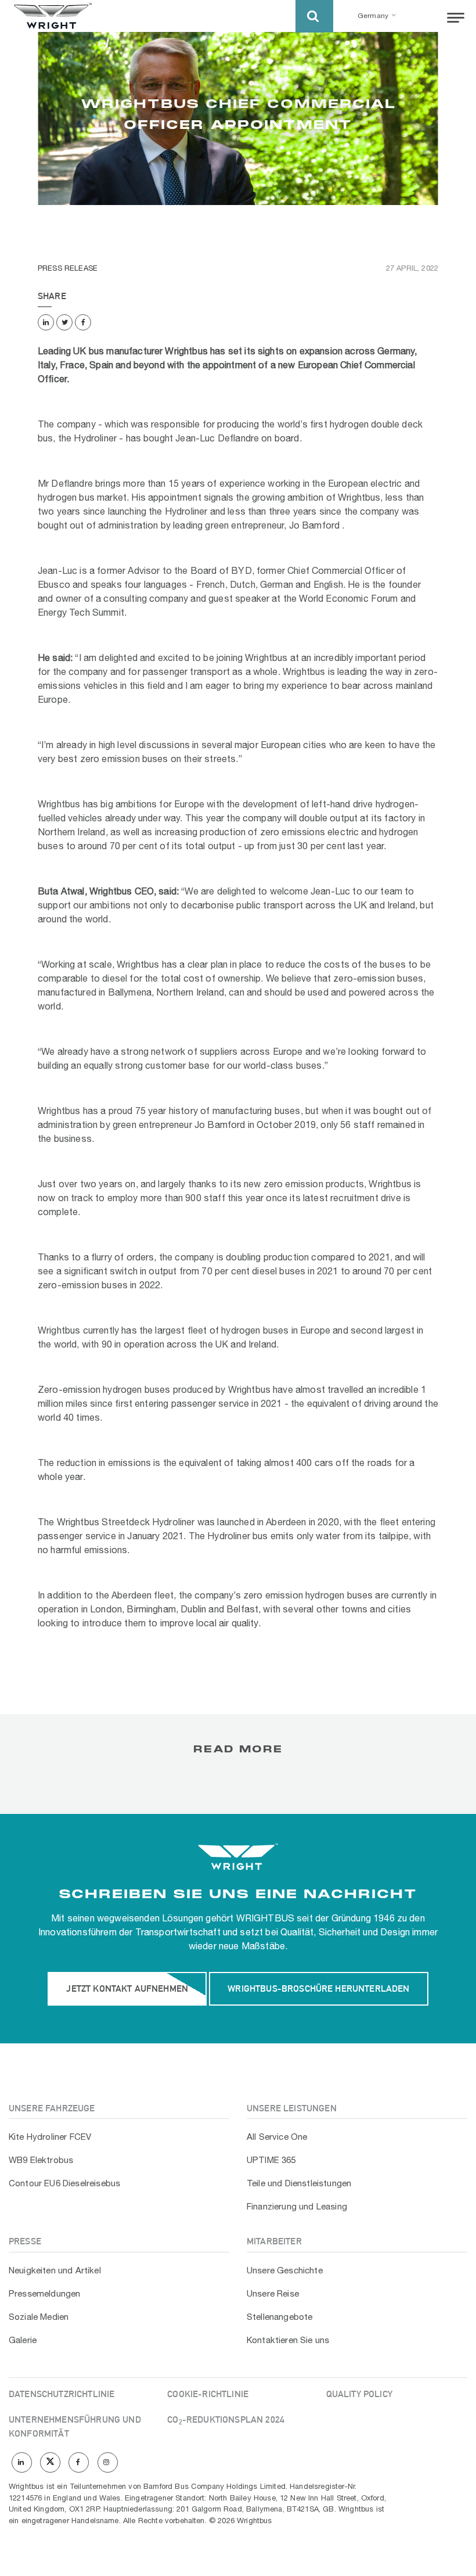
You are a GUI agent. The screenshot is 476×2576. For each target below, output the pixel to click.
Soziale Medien (39, 2318)
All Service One (277, 2137)
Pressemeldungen (44, 2294)
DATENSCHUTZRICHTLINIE (62, 2394)
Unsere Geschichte (285, 2271)
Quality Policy (359, 2394)
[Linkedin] (46, 322)
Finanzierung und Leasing (297, 2207)
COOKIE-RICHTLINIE (208, 2394)
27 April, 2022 (412, 269)
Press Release (68, 269)
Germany (373, 16)
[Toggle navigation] (456, 18)
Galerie (23, 2341)
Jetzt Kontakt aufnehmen (127, 1988)
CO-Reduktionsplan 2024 (226, 2419)
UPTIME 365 (271, 2161)
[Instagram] (108, 2462)
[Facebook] (83, 322)
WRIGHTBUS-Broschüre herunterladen (318, 1988)
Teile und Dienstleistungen (299, 2184)
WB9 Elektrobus (41, 2161)
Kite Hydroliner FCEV (50, 2137)
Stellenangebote (280, 2318)
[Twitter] (64, 322)
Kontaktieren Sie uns (288, 2341)
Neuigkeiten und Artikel (55, 2271)
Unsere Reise (273, 2294)
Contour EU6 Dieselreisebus (64, 2184)
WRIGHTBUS (265, 1919)
